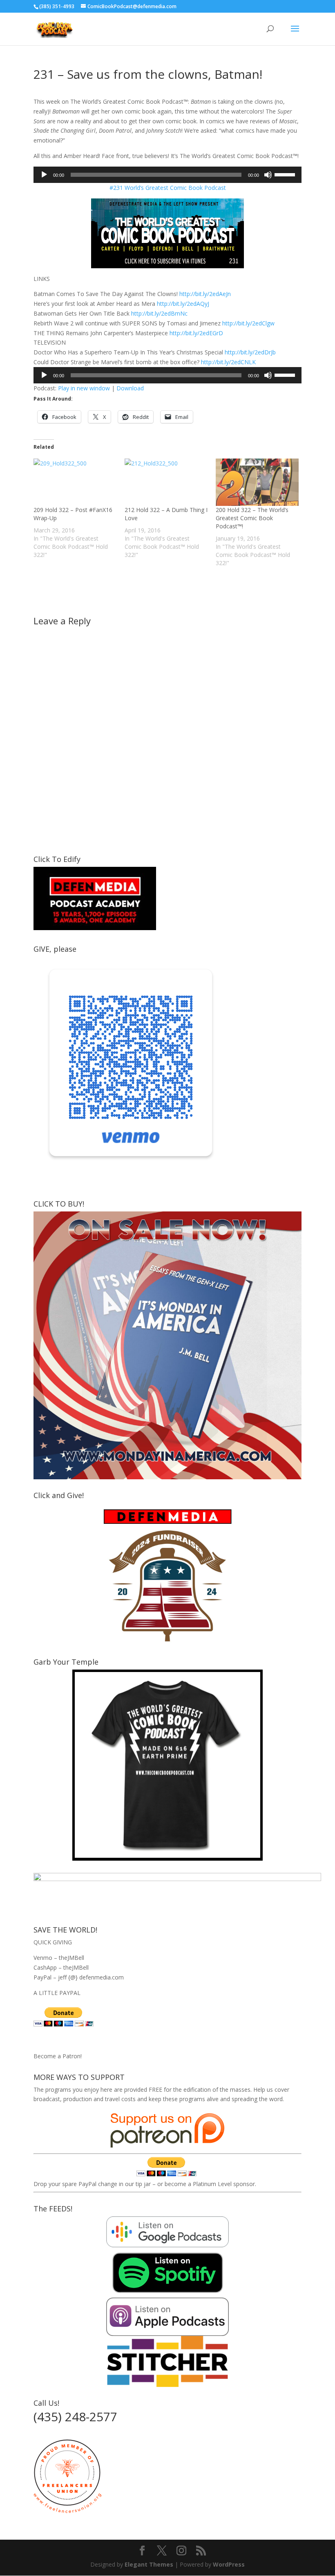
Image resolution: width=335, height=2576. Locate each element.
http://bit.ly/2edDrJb (250, 352)
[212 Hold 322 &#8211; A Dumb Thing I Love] (166, 482)
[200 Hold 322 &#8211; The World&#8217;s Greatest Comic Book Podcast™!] (257, 482)
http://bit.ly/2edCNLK (228, 362)
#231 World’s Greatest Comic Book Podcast (168, 188)
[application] (167, 175)
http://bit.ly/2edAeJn (205, 294)
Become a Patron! (58, 2056)
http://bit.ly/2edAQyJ (183, 304)
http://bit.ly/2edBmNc (159, 313)
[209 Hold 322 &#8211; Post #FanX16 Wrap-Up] (75, 482)
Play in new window (84, 388)
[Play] (44, 175)
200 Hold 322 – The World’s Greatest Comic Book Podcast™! (252, 518)
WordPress (229, 2564)
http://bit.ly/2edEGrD (196, 333)
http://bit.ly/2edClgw (248, 323)
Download (130, 388)
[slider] (286, 174)
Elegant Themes (149, 2564)
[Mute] (268, 175)
